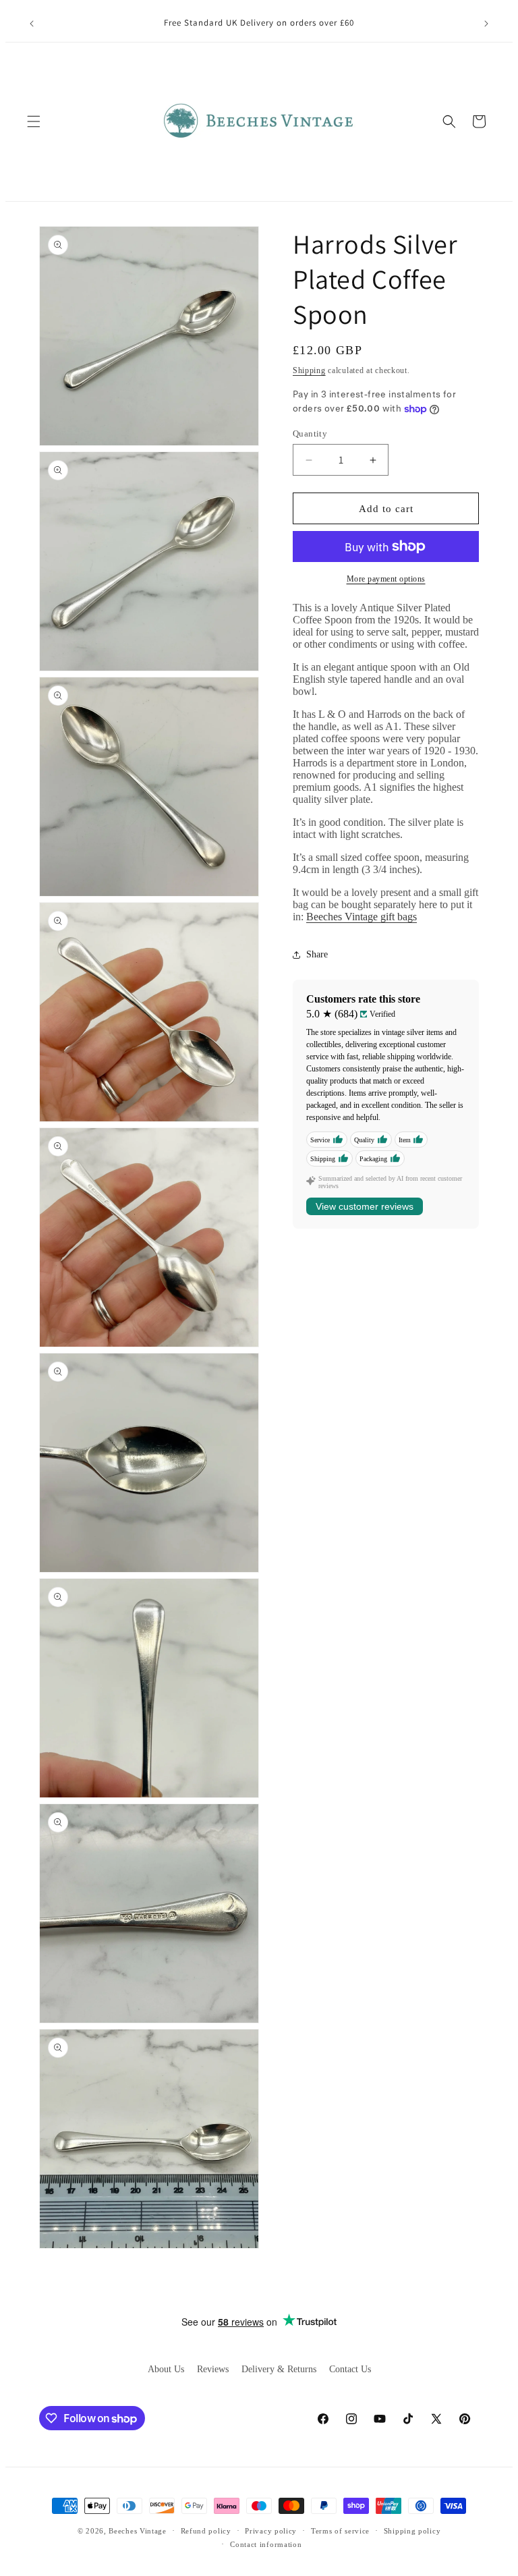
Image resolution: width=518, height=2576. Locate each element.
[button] (34, 121)
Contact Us (350, 2369)
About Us (166, 2369)
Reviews (213, 2369)
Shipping (309, 370)
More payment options (386, 579)
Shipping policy (412, 2531)
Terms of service (340, 2531)
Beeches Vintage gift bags (362, 917)
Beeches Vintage (138, 2531)
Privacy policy (271, 2531)
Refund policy (206, 2531)
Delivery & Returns (279, 2369)
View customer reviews (365, 1206)
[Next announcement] (486, 24)
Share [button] (317, 954)
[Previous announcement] (32, 24)
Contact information (266, 2544)
